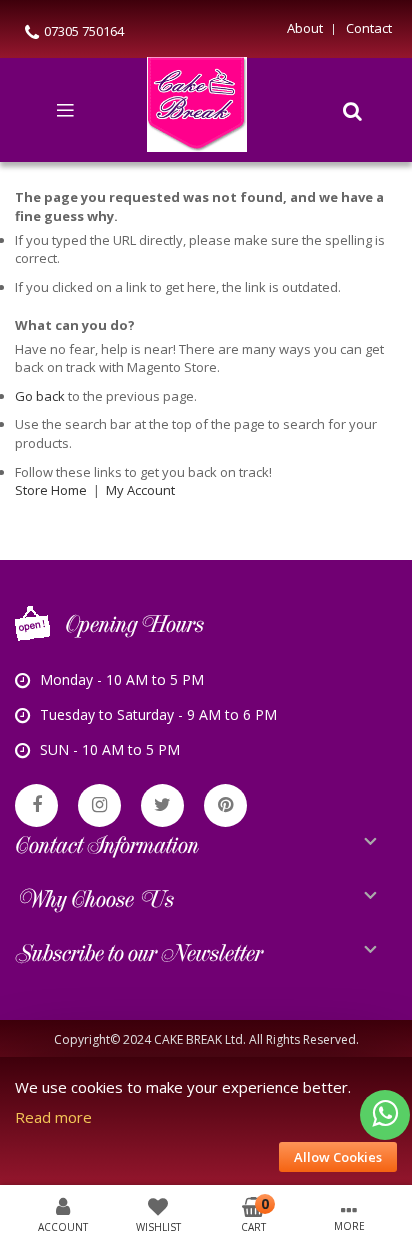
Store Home (51, 490)
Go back (40, 396)
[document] (206, 1122)
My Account (140, 490)
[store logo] (197, 110)
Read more (53, 1117)
